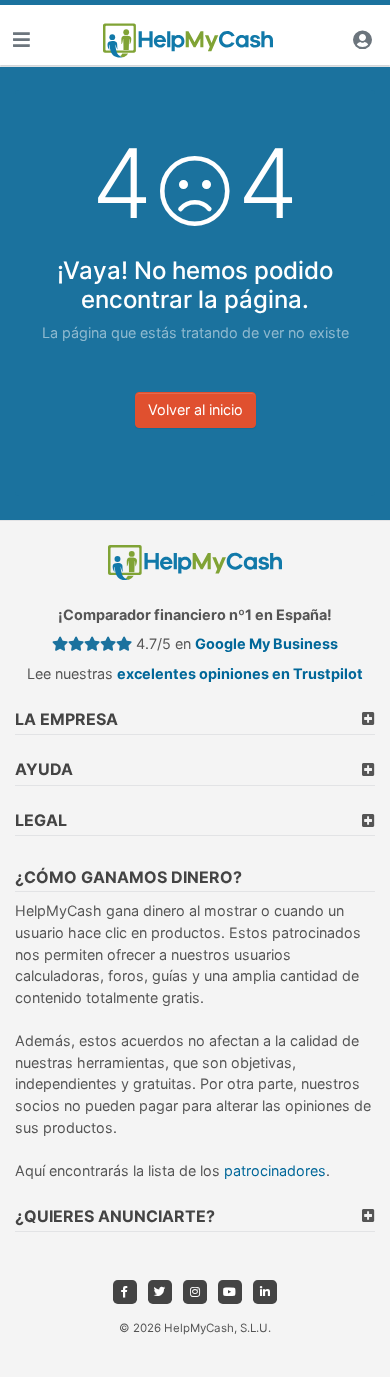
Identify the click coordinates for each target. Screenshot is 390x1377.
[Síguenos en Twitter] (160, 1292)
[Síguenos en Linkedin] (265, 1292)
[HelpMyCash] (188, 41)
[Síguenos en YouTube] (230, 1292)
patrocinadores (275, 1170)
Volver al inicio (195, 409)
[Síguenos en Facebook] (125, 1292)
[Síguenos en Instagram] (195, 1292)
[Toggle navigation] (21, 40)
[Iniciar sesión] (362, 40)
